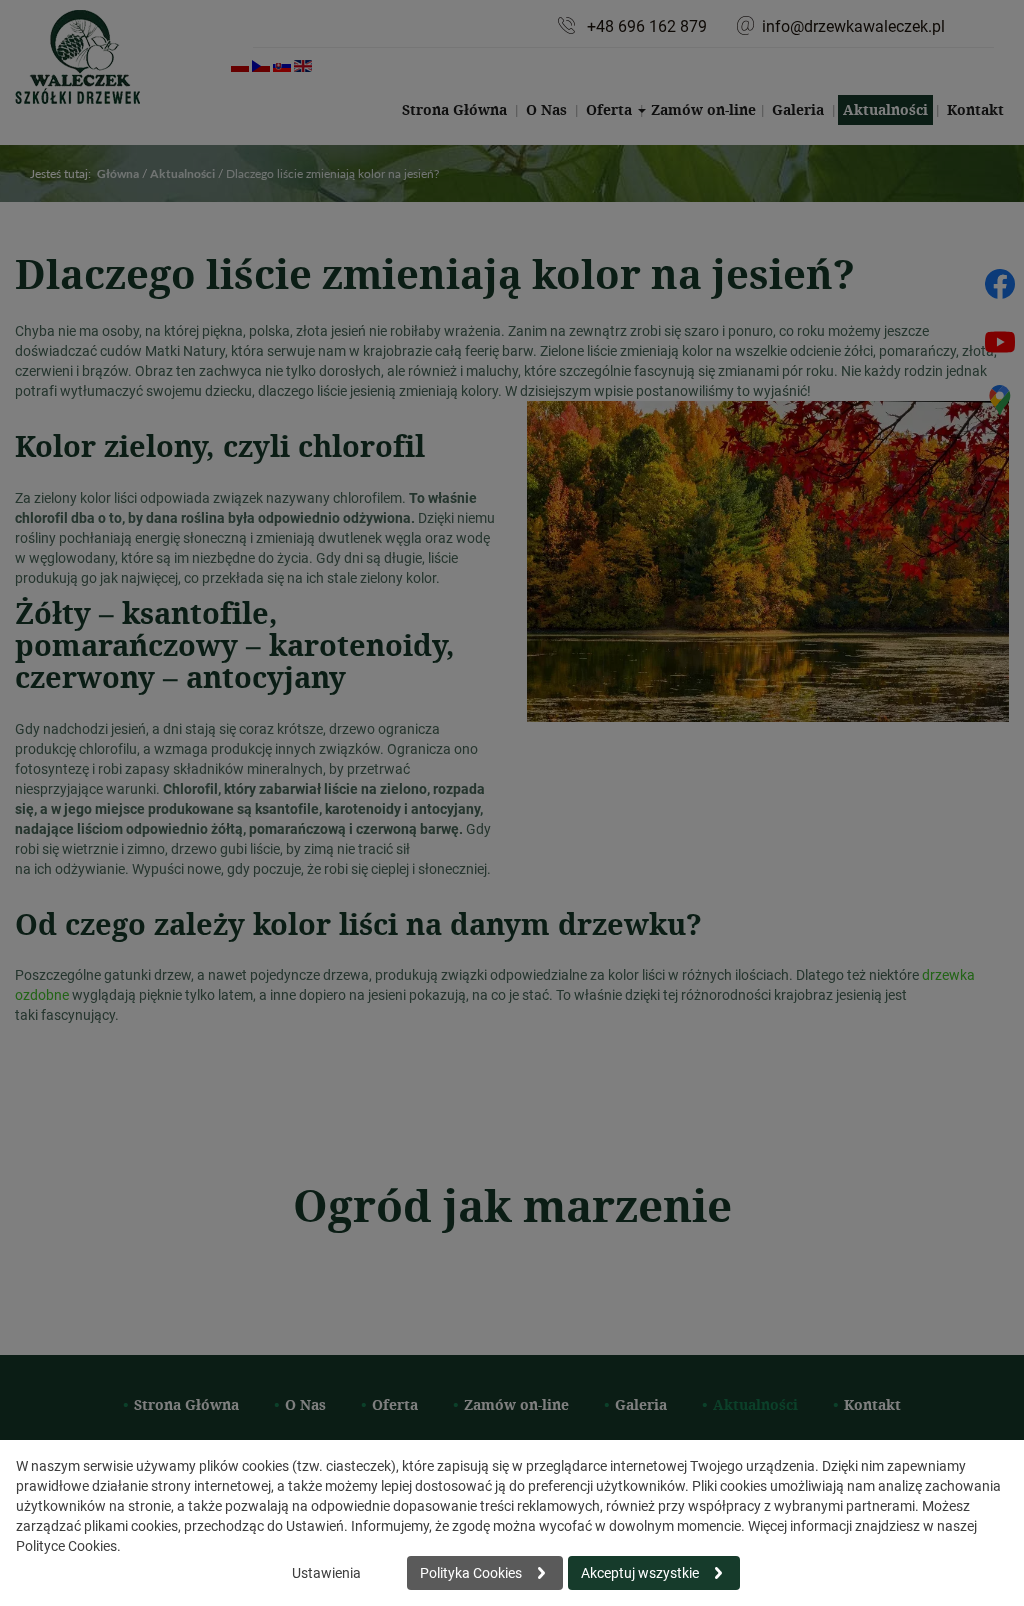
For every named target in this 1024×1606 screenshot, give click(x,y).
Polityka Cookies (471, 1572)
